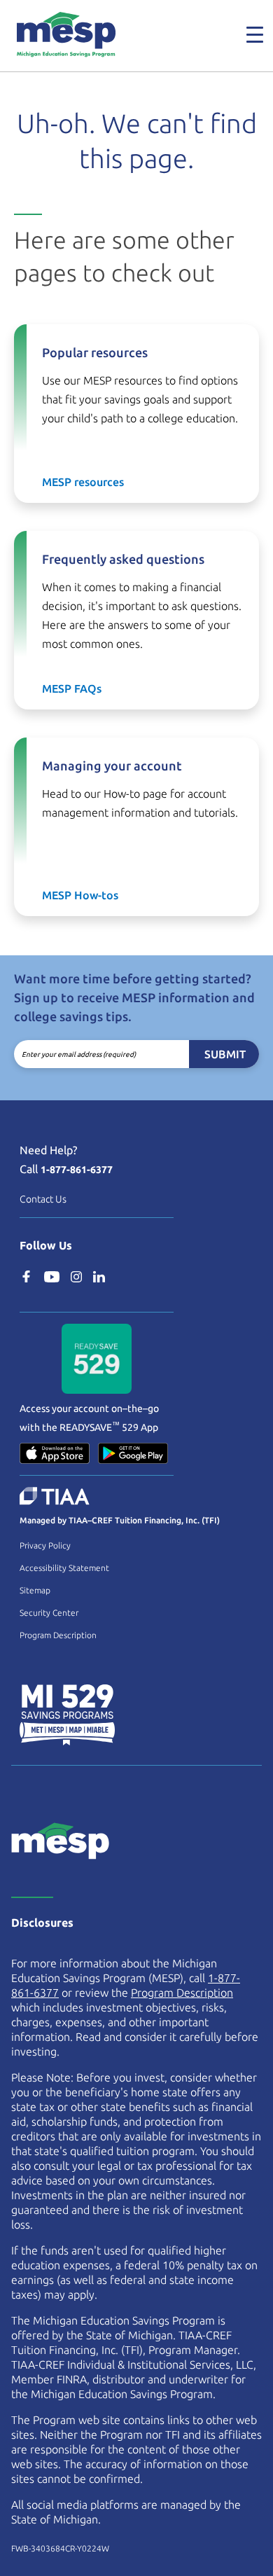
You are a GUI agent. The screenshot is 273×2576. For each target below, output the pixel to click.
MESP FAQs (72, 688)
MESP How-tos (80, 895)
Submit (225, 1054)
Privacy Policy (45, 1545)
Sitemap (35, 1590)
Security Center (49, 1613)
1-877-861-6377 (77, 1170)
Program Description (58, 1635)
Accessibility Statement (64, 1568)
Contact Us (43, 1199)
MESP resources (83, 482)
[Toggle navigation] (246, 34)
